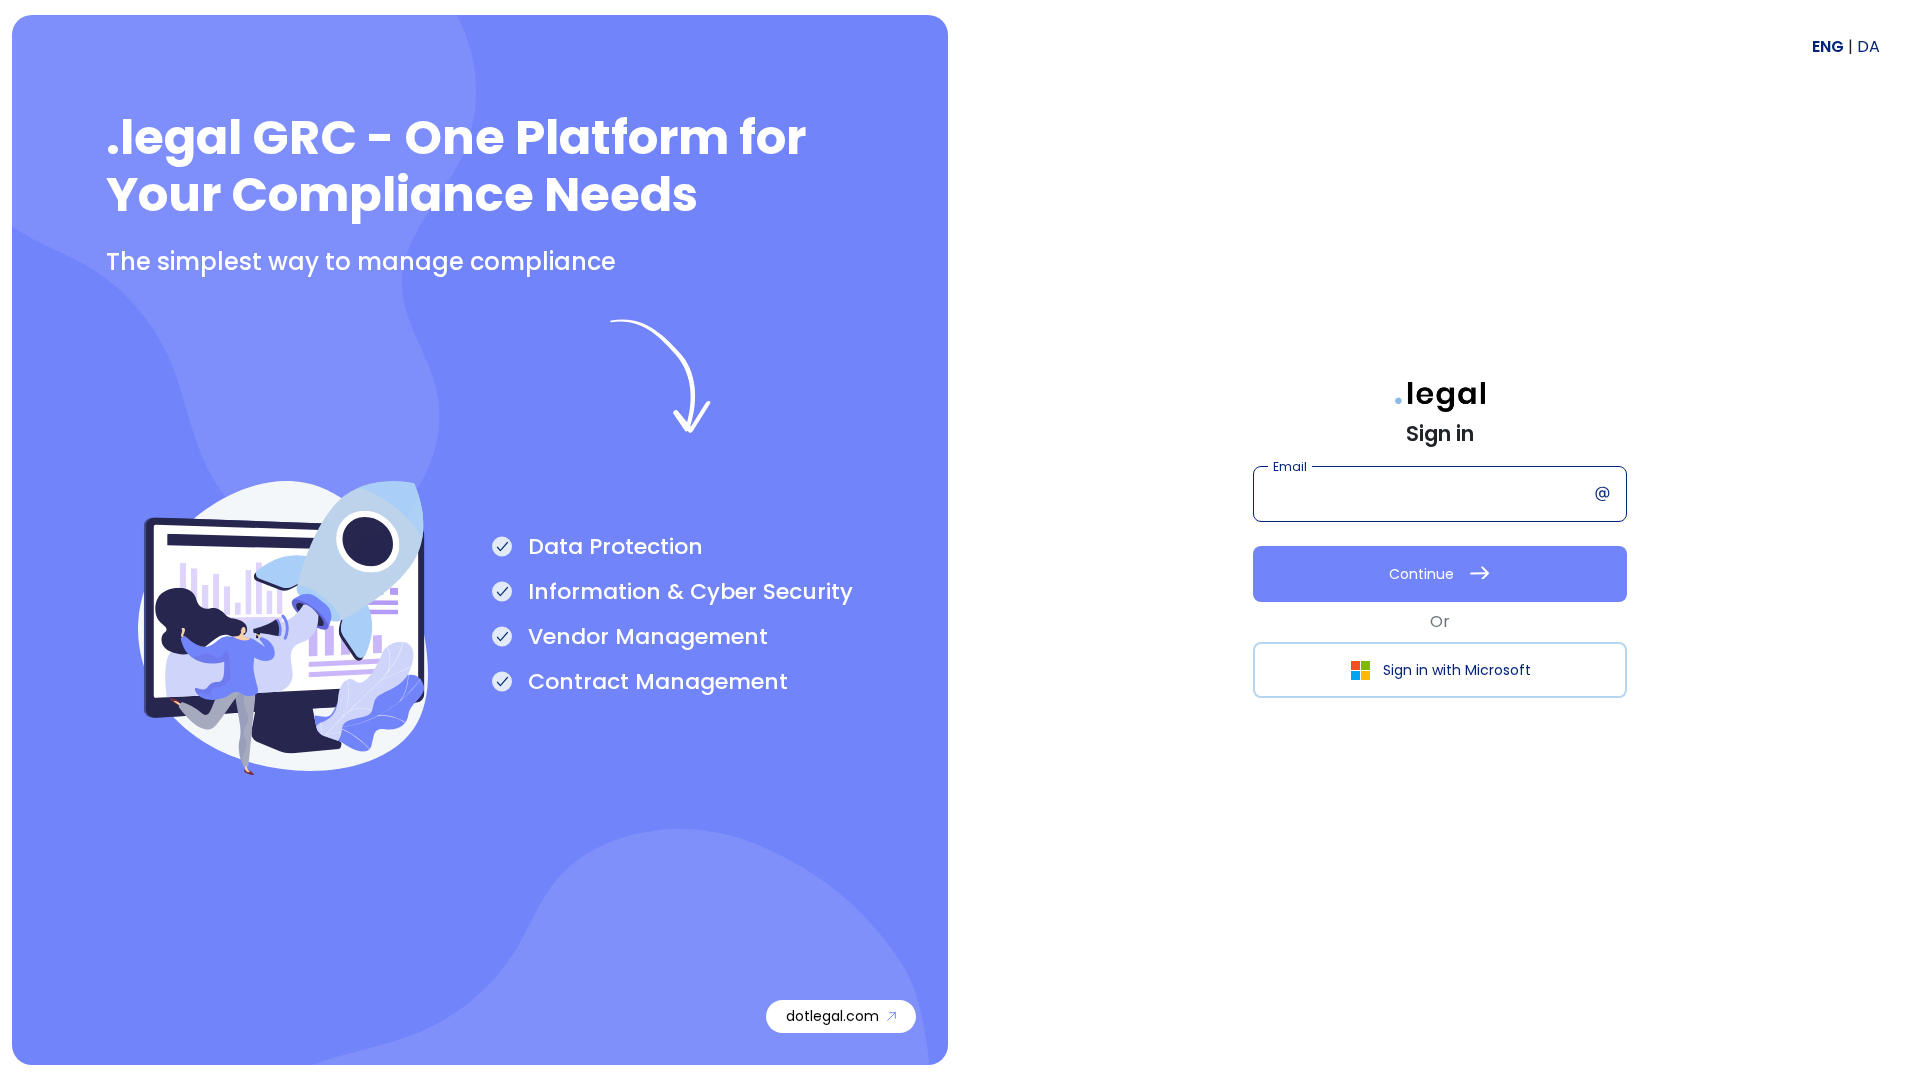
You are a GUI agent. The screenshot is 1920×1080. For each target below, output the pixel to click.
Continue (1421, 574)
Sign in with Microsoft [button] (1457, 670)
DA (1868, 46)
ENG (1830, 46)
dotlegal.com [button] (832, 1016)
